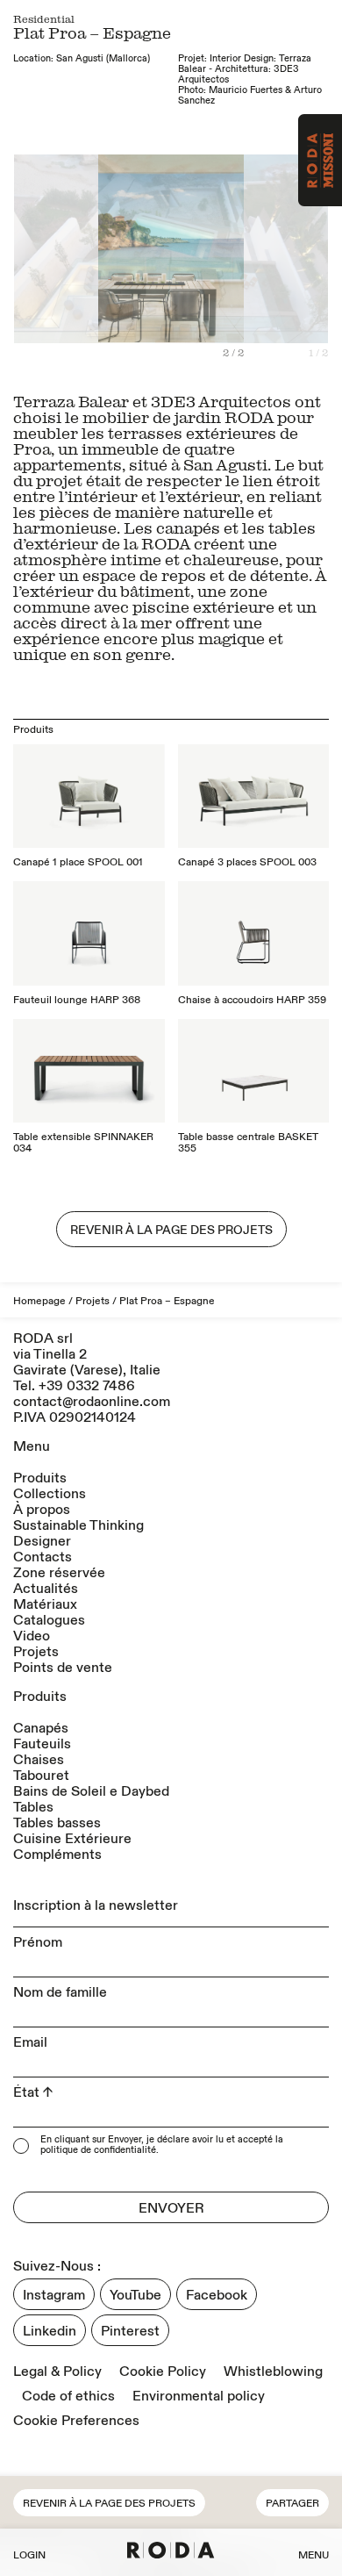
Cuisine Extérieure (72, 1839)
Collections (50, 1494)
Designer (42, 1541)
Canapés (41, 1728)
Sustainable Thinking (78, 1525)
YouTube (135, 2295)
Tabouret (41, 1776)
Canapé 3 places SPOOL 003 (247, 862)
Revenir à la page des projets (109, 2504)
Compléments (57, 1855)
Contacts (43, 1557)
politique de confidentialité (98, 2151)
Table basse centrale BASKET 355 (248, 1143)
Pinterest (130, 2331)
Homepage (39, 1301)
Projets (93, 1301)
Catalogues (49, 1620)
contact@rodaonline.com (92, 1402)
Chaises (39, 1760)
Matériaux (45, 1604)
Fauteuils (42, 1744)
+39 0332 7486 (87, 1386)
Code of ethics (68, 2396)
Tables (33, 1807)
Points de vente (63, 1668)
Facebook (217, 2295)
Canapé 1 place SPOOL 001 (78, 862)
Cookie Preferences (76, 2421)
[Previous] (92, 256)
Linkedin (50, 2331)
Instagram (54, 2295)
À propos (42, 1510)
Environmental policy (199, 2396)
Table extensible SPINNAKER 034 (83, 1143)
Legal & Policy (57, 2371)
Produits (40, 1478)
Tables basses (57, 1823)
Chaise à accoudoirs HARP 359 (252, 1000)
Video (32, 1636)
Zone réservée (59, 1573)
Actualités (46, 1589)
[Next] (250, 256)
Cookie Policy (163, 2371)
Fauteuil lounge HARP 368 (77, 1000)
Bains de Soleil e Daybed (91, 1791)
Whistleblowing (273, 2371)
